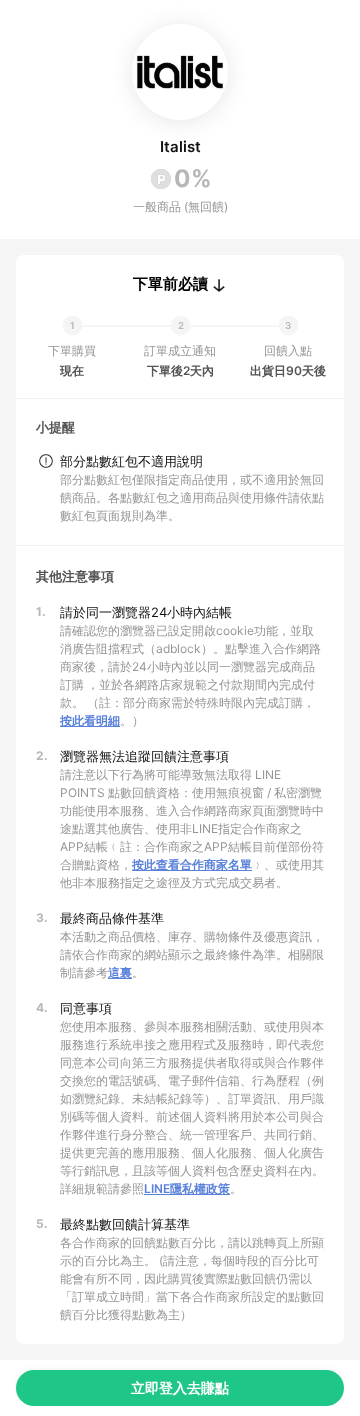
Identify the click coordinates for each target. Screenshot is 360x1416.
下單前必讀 (170, 284)
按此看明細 (90, 720)
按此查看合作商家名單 (192, 864)
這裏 (120, 972)
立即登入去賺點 (180, 1387)
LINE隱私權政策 (187, 1188)
